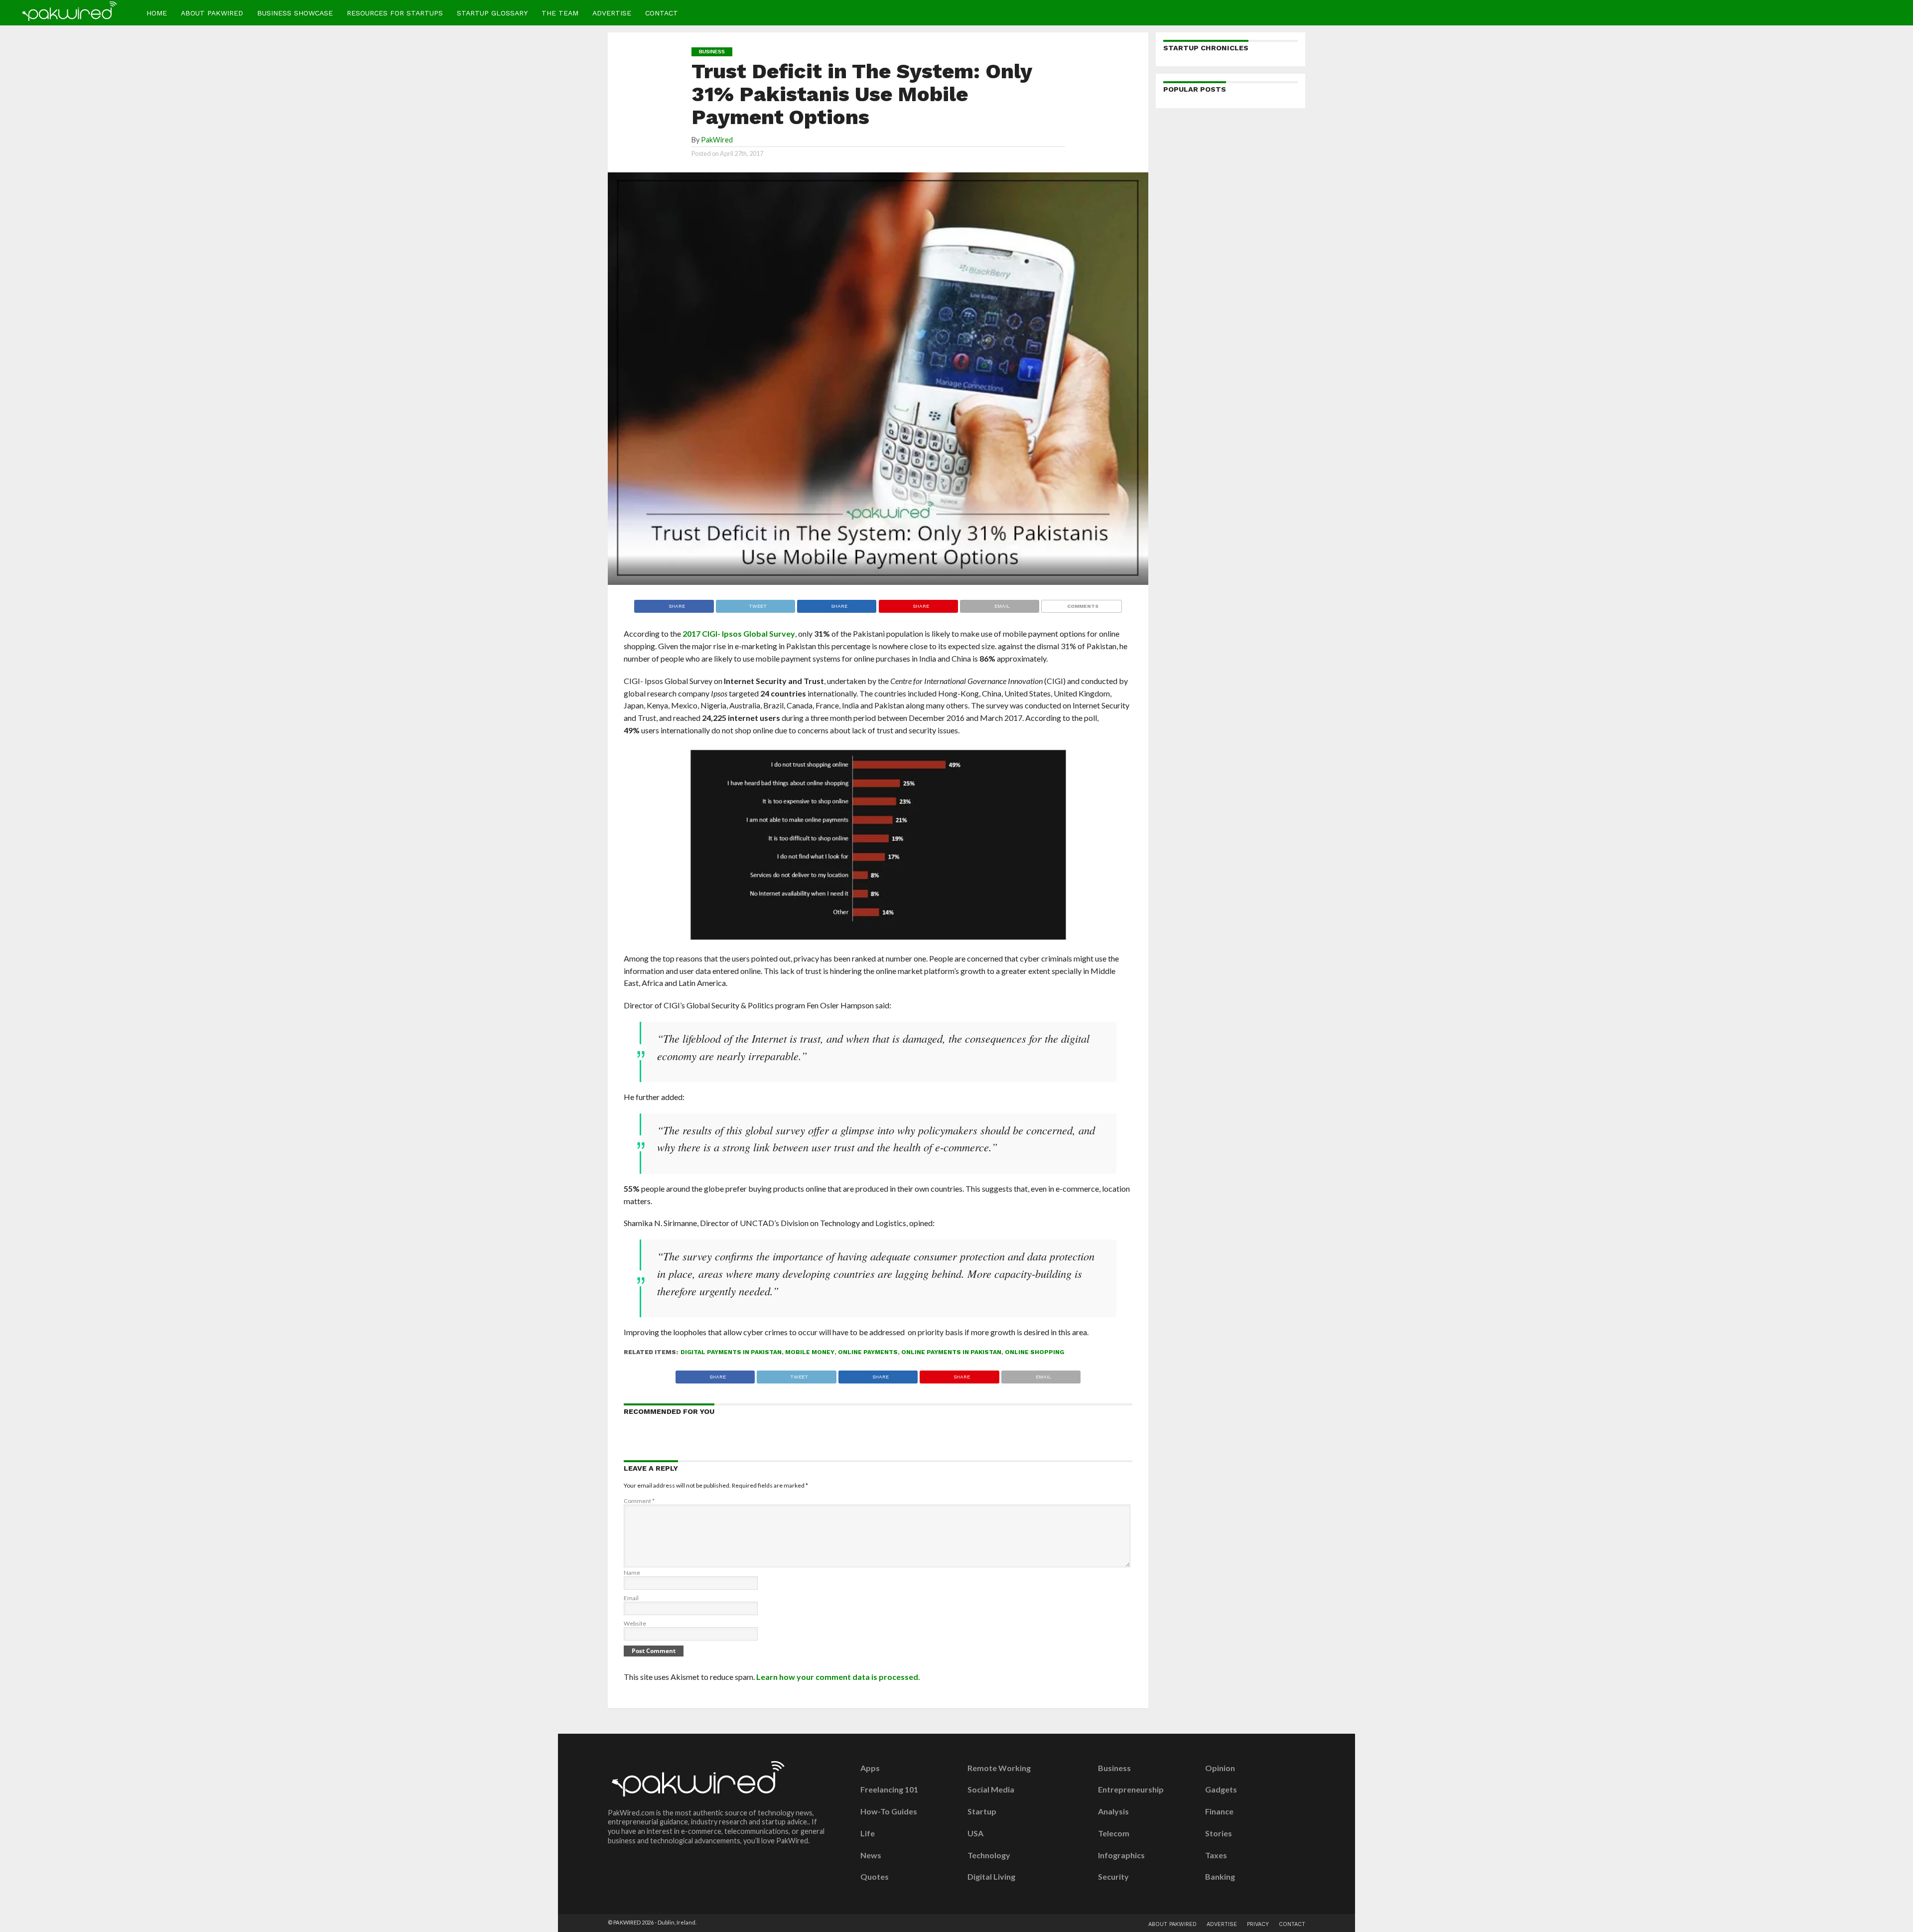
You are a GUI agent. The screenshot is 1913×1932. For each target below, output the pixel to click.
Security (1113, 1877)
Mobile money (810, 1352)
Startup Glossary (492, 13)
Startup (982, 1811)
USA (975, 1833)
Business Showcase (295, 13)
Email (631, 1598)
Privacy (1258, 1924)
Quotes (875, 1877)
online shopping (1034, 1352)
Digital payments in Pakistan (731, 1352)
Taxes (1216, 1855)
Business (1114, 1768)
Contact (662, 13)
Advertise (612, 13)
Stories (1219, 1833)
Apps (870, 1768)
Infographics (1121, 1855)
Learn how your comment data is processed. (838, 1677)
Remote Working (999, 1768)
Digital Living (991, 1877)
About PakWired (212, 13)
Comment (639, 1501)
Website (635, 1623)
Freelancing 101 (889, 1790)
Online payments (868, 1352)
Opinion (1220, 1768)
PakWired (717, 140)
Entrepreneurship (1131, 1790)
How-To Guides (889, 1811)
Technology (989, 1855)
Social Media (991, 1790)
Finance (1219, 1811)
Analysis (1113, 1811)
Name (632, 1573)
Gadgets (1221, 1790)
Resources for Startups (395, 13)
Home (157, 13)
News (871, 1855)
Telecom (1114, 1833)
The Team (560, 13)
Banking (1220, 1877)
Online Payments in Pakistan (951, 1352)
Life (868, 1833)
